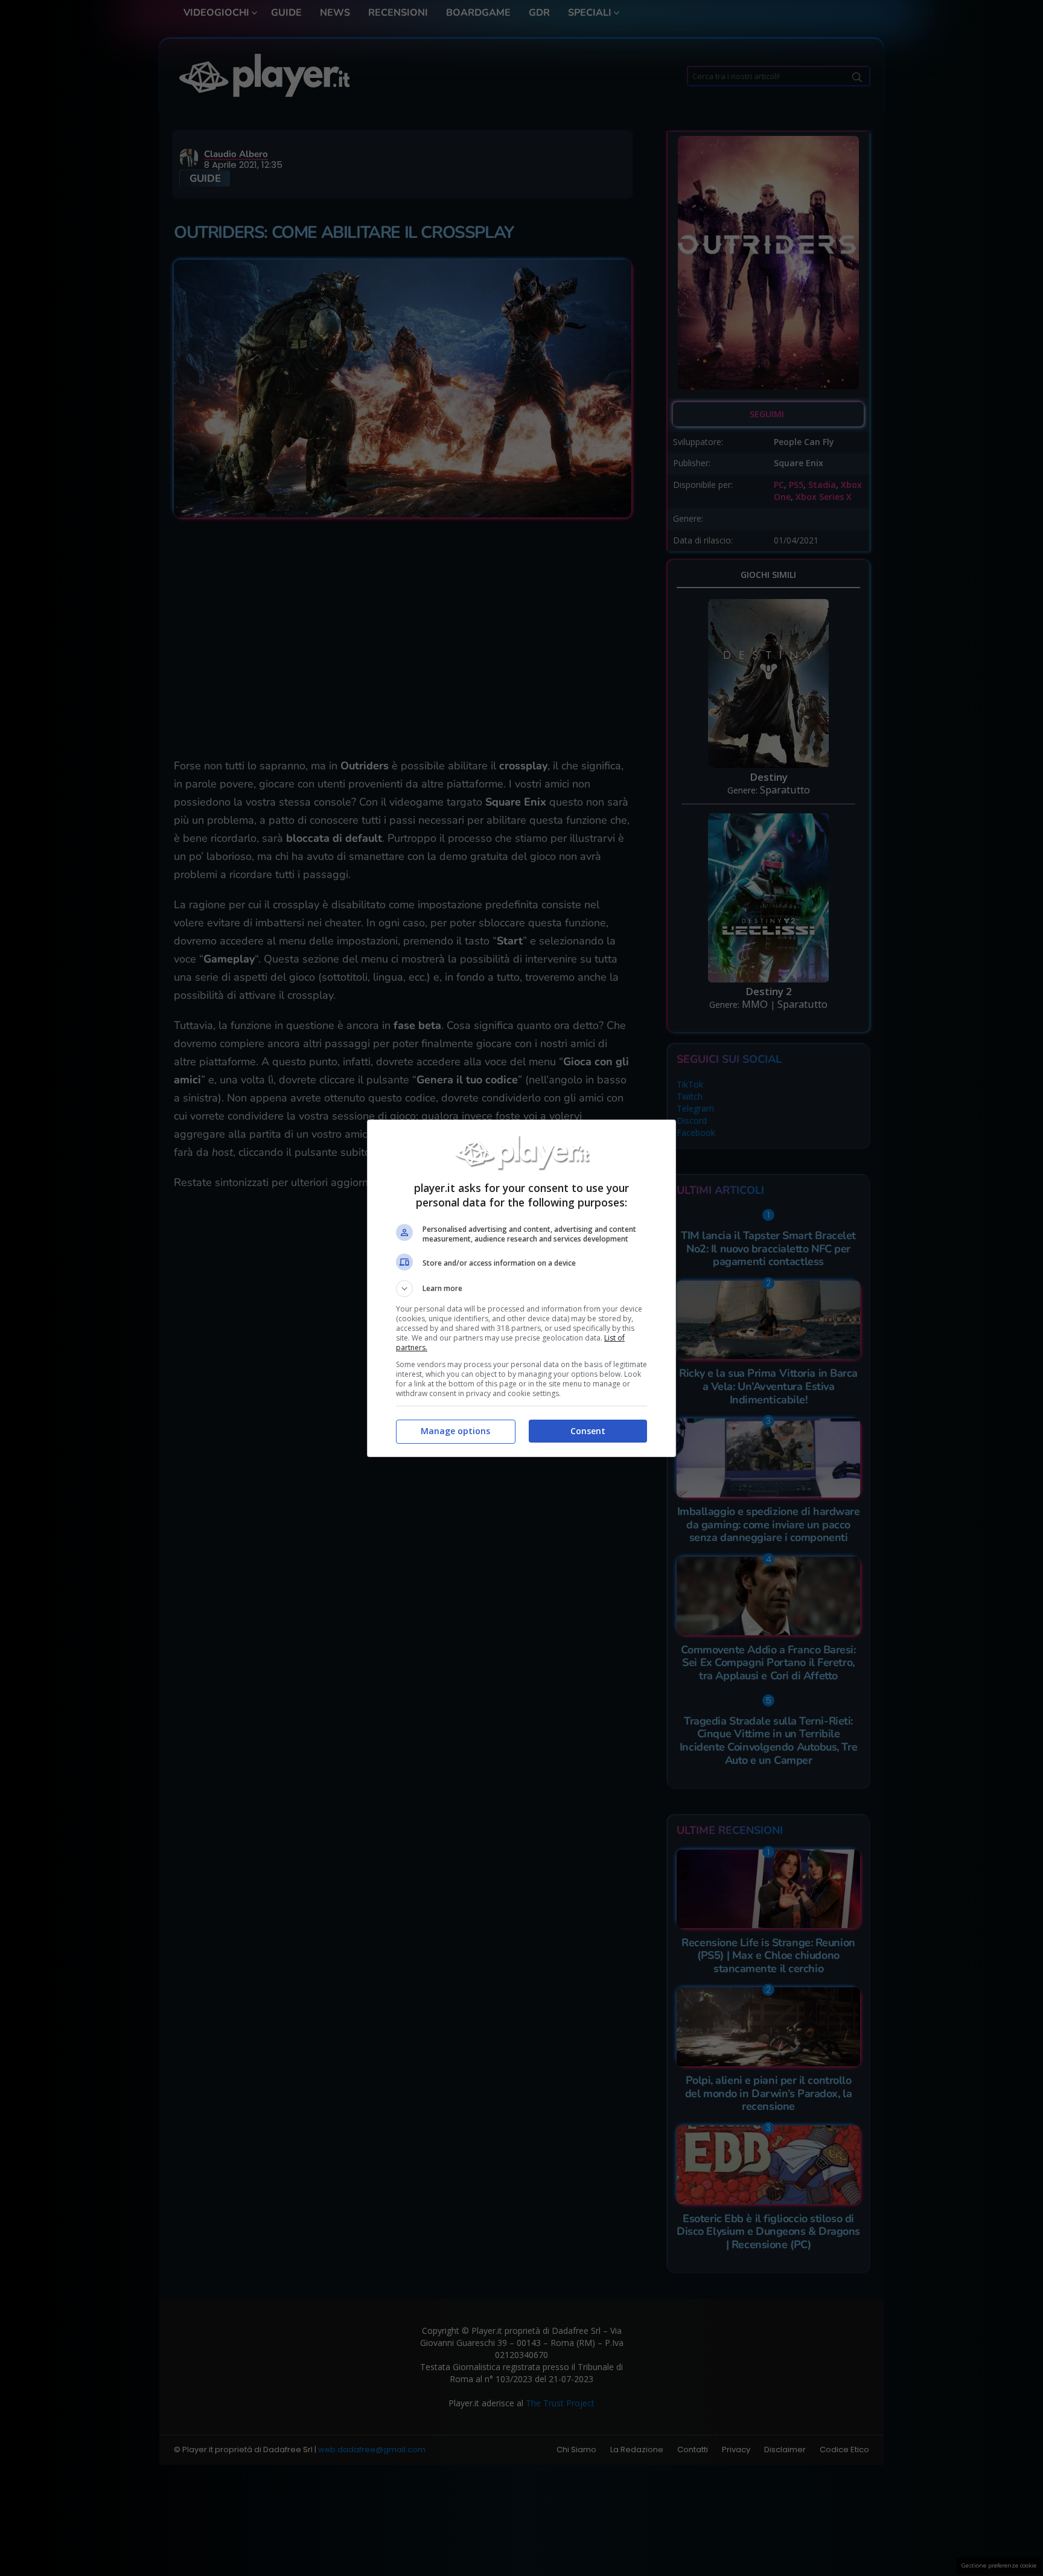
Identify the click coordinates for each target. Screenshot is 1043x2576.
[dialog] (521, 1288)
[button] (521, 1289)
